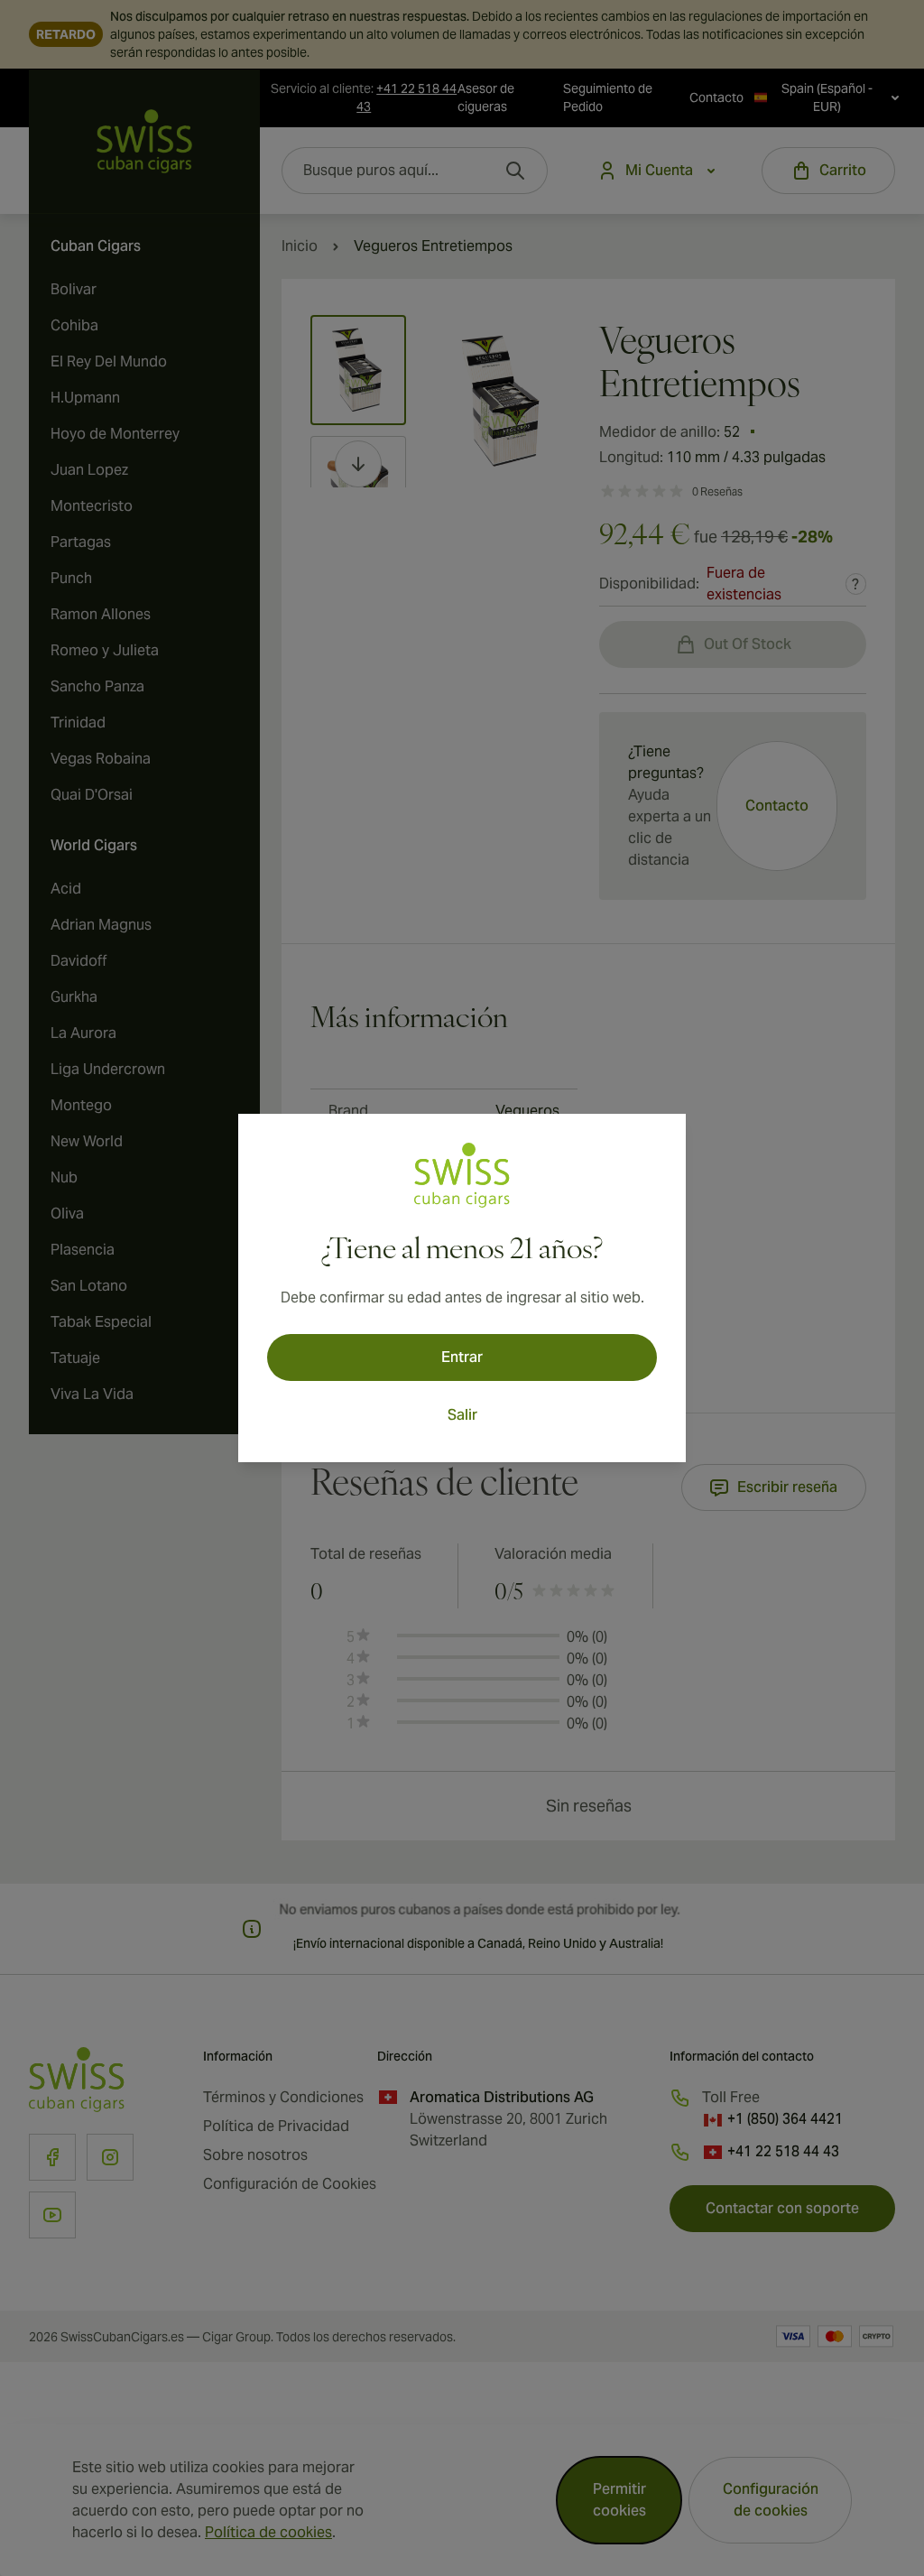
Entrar (462, 1357)
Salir (462, 1415)
